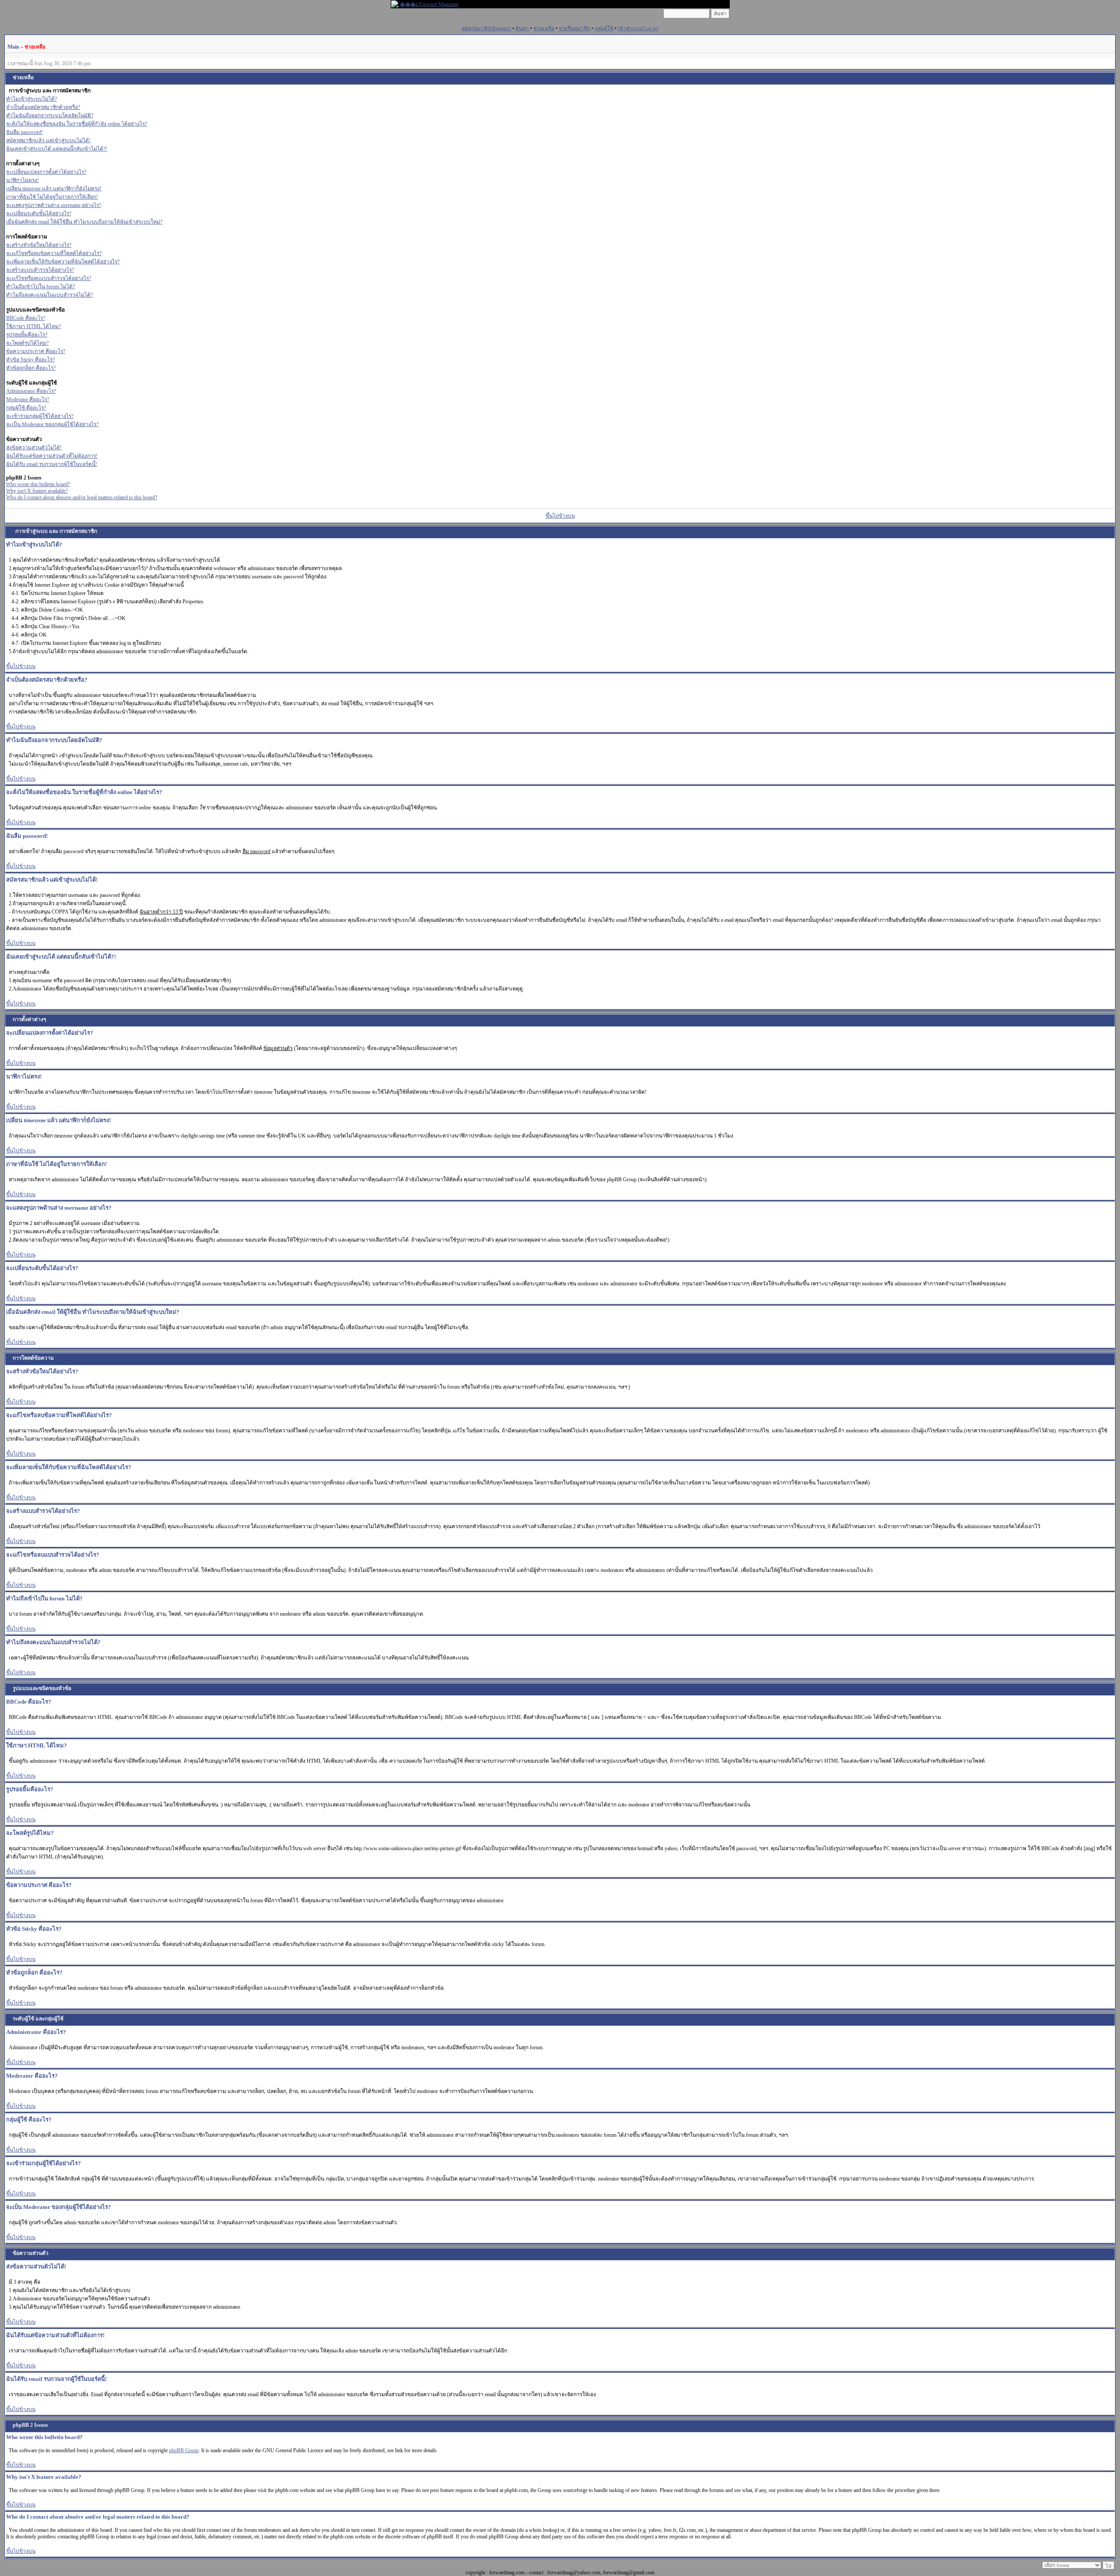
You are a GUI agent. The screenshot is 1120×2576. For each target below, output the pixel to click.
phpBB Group (184, 2450)
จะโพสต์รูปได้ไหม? (27, 343)
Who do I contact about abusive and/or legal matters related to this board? (82, 497)
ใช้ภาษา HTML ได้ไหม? (33, 326)
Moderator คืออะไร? (28, 399)
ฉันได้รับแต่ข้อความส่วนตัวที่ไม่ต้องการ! (52, 456)
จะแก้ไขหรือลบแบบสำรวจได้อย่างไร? (49, 278)
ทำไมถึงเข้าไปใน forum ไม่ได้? (40, 287)
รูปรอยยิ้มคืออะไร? (27, 335)
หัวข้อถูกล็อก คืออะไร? (31, 368)
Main (13, 47)
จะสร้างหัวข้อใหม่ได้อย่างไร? (39, 245)
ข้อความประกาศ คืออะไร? (36, 351)
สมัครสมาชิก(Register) (486, 28)
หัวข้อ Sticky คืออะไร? (30, 360)
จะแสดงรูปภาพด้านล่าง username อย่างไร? (54, 205)
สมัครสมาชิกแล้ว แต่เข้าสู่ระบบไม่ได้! (48, 140)
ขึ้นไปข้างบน (560, 516)
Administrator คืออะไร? (31, 391)
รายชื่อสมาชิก (574, 28)
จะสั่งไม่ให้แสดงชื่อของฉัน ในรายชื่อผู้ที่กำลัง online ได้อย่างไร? (77, 124)
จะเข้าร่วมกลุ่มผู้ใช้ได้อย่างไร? (40, 416)
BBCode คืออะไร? (26, 318)
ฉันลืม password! (24, 132)
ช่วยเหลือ (544, 28)
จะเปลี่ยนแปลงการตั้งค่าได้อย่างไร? (46, 172)
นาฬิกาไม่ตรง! (23, 180)
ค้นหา (522, 28)
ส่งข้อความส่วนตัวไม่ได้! (34, 448)
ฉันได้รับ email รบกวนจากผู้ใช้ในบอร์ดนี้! (52, 464)
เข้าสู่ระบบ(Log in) (638, 28)
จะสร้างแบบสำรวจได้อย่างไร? (40, 270)
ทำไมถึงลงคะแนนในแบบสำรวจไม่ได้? (49, 295)
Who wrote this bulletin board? (38, 484)
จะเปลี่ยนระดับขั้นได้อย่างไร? (39, 213)
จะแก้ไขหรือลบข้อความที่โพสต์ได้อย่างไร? (54, 253)
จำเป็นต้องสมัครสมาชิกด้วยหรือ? (43, 107)
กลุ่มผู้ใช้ (604, 28)
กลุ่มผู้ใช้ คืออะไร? (26, 408)
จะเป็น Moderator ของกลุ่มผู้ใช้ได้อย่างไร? (52, 424)
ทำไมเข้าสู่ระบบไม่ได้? (31, 99)
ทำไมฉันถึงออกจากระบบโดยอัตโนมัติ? (50, 115)
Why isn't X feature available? (37, 491)
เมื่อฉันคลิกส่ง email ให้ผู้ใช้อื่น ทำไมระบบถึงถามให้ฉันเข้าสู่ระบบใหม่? (84, 222)
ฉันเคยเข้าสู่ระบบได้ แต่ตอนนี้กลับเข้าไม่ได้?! (57, 149)
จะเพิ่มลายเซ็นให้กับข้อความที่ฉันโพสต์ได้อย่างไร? (63, 262)
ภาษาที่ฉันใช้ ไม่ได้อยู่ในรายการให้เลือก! (52, 197)
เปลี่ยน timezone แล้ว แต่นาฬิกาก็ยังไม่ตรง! (54, 189)
